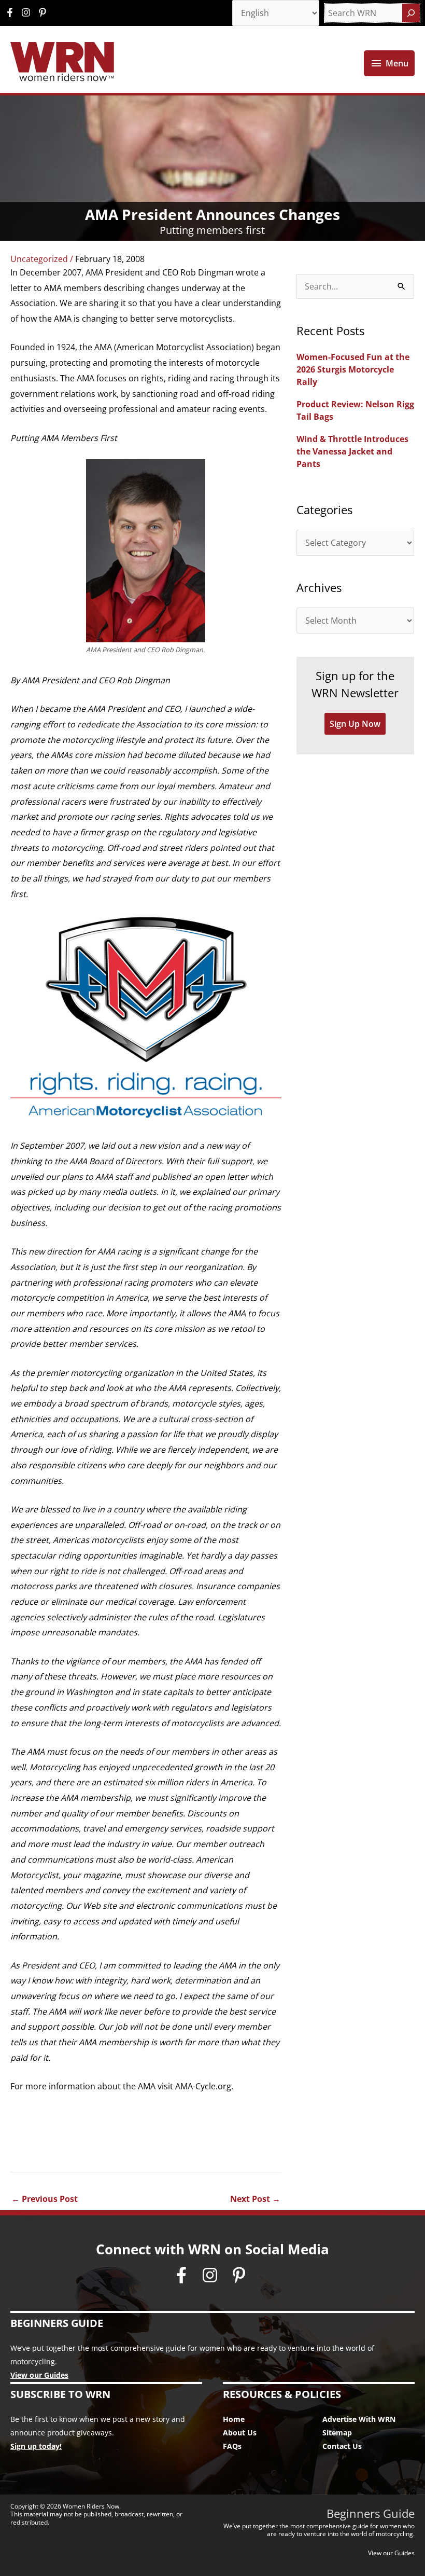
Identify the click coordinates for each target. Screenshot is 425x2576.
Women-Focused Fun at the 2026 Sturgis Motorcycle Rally (353, 369)
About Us (240, 2433)
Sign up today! (36, 2446)
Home (234, 2419)
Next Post (255, 2199)
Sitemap (337, 2433)
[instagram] (29, 12)
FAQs (232, 2446)
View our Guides (39, 2375)
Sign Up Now (355, 724)
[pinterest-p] (44, 12)
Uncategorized (39, 259)
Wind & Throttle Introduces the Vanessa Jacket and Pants (352, 451)
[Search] (411, 13)
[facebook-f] (12, 12)
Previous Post (45, 2199)
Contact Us (342, 2446)
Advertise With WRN (359, 2419)
